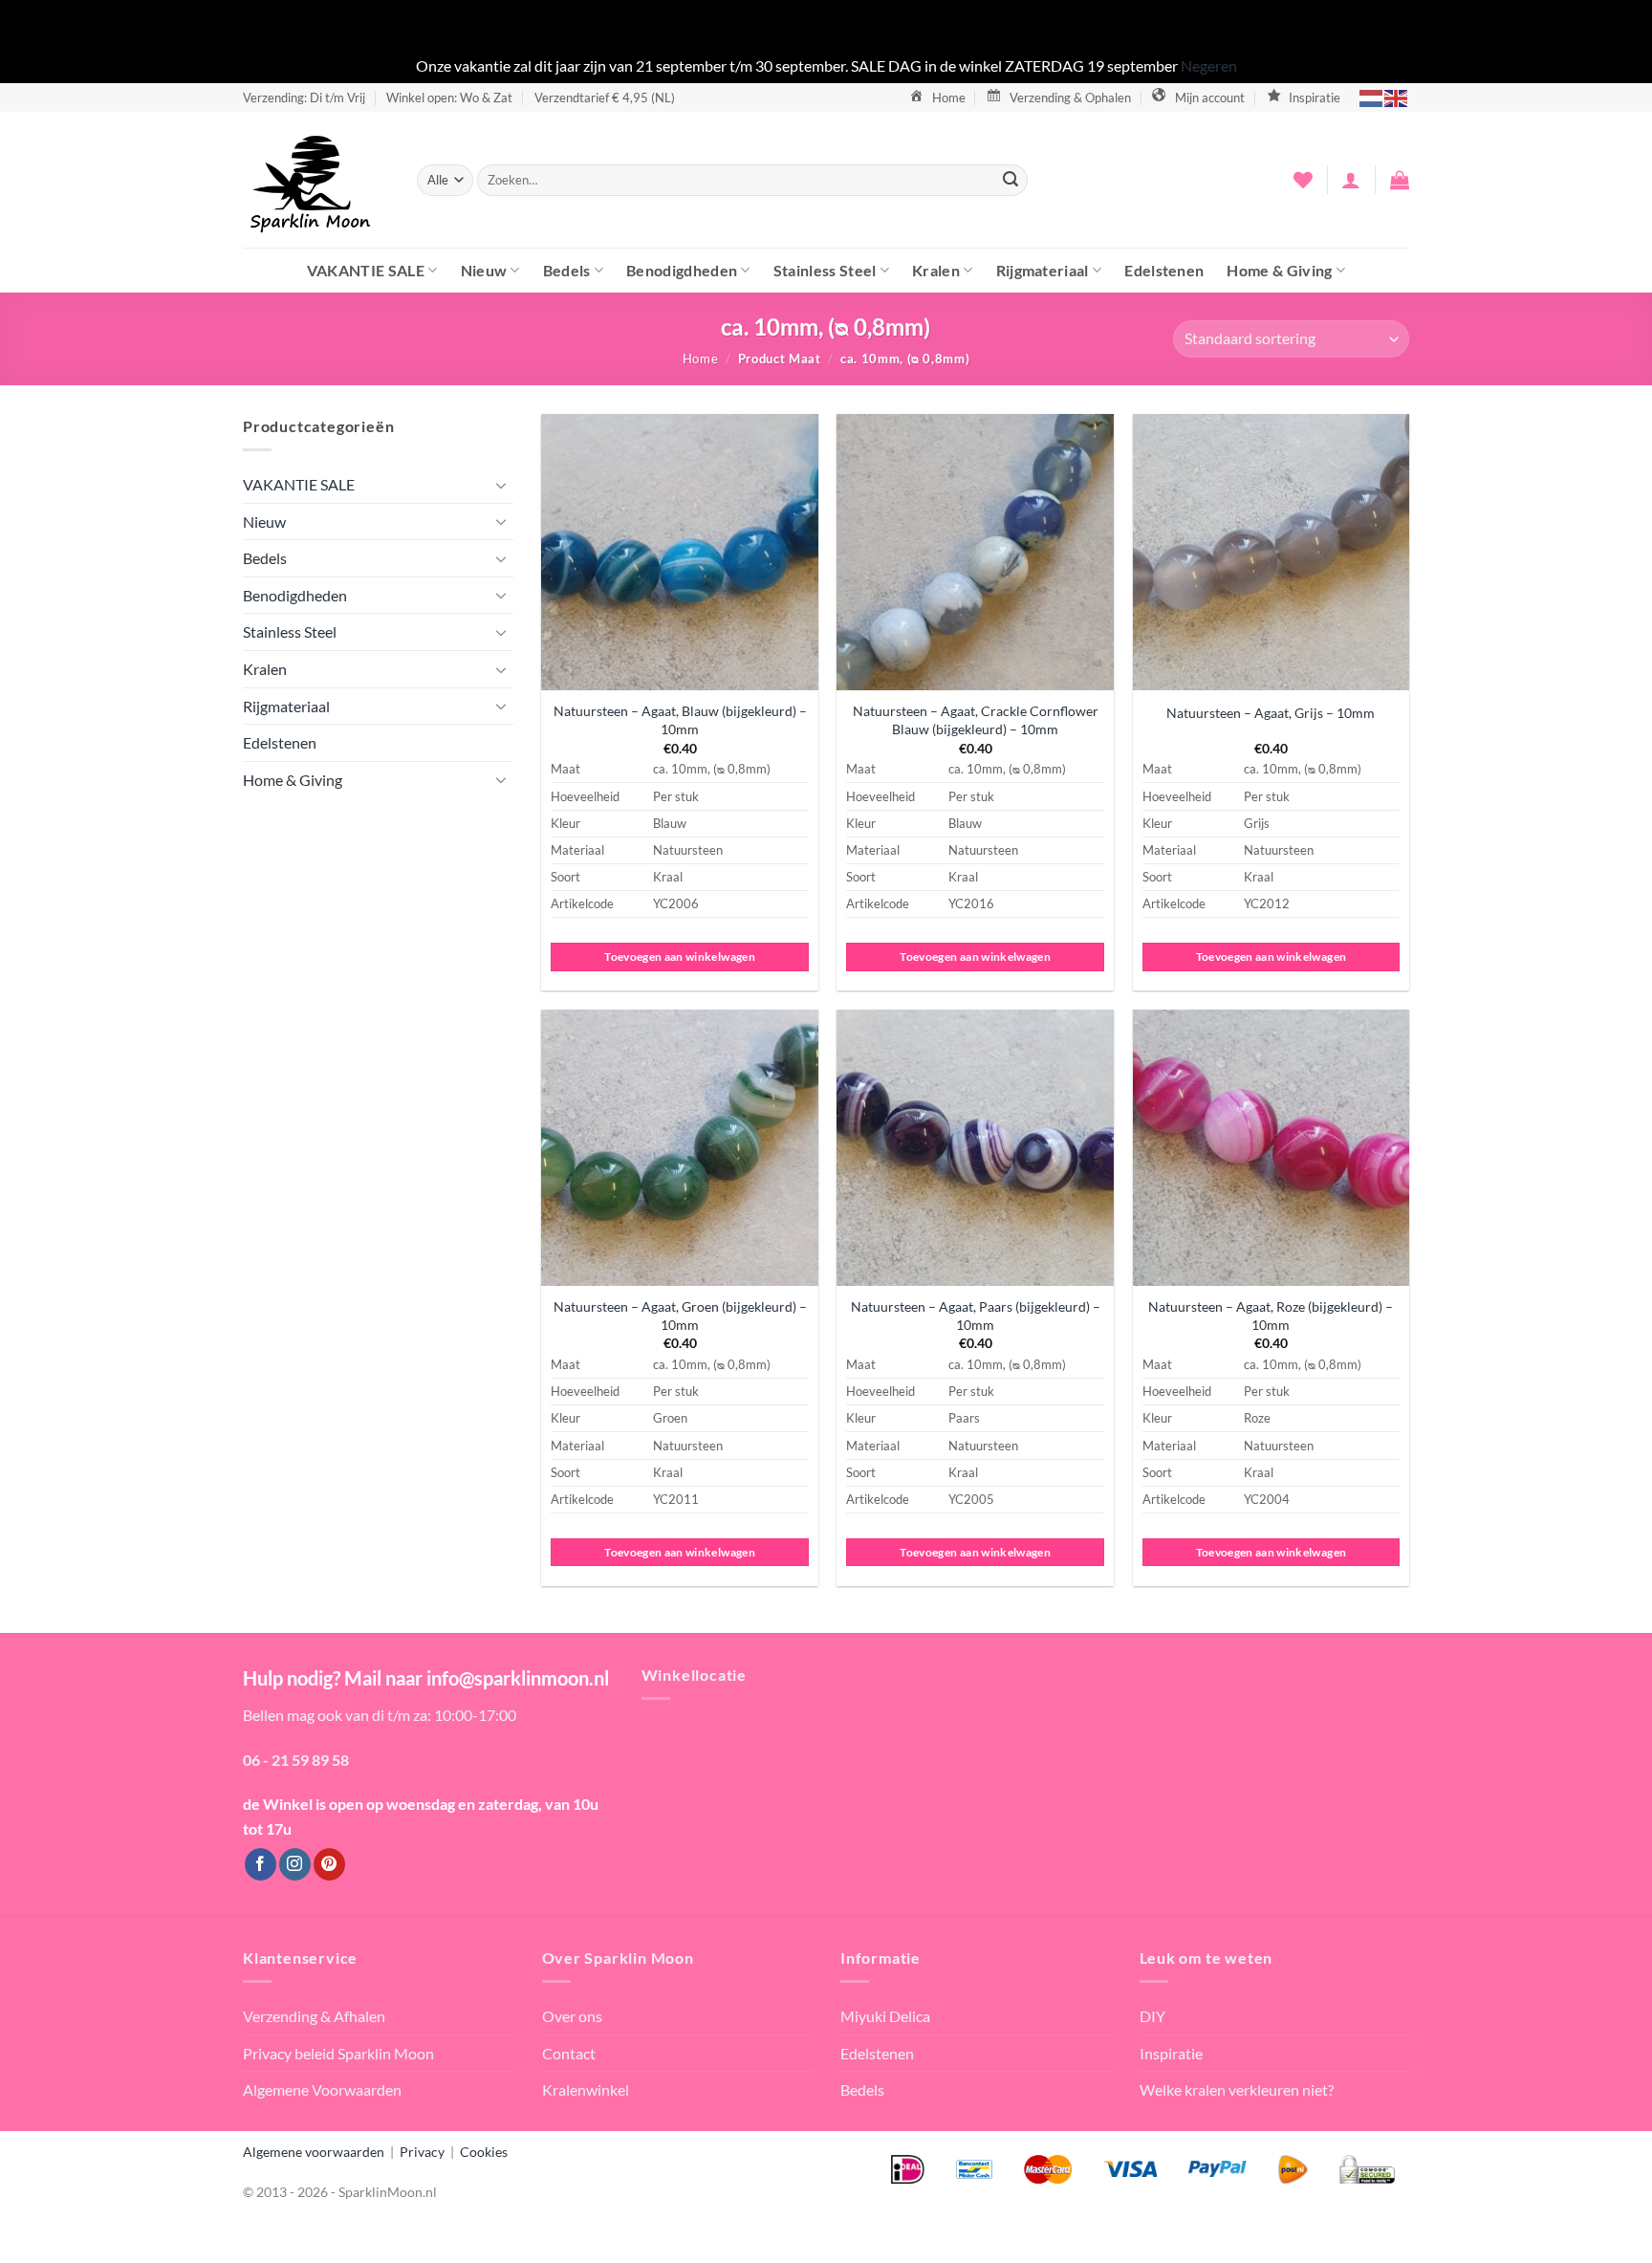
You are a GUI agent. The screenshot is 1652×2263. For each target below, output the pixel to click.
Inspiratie (1171, 2053)
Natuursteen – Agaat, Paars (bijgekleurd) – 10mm (976, 1316)
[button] (1351, 180)
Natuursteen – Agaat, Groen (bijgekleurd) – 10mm (680, 1316)
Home (701, 359)
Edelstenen (1164, 270)
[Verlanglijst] (1303, 180)
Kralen (936, 270)
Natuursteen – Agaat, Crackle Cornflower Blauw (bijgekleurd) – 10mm (976, 720)
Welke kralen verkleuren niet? (1237, 2089)
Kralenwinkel (586, 2089)
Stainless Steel (825, 270)
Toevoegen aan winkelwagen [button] (680, 957)
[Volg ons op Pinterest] (329, 1864)
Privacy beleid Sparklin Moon (338, 2053)
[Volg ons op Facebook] (261, 1864)
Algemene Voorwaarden (322, 2089)
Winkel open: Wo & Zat (449, 98)
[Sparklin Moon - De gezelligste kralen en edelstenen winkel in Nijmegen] (315, 180)
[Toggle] (502, 485)
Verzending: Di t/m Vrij (304, 98)
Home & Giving (1279, 270)
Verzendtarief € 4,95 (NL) (605, 98)
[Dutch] (1372, 97)
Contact (569, 2053)
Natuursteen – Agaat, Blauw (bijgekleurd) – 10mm (680, 720)
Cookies (484, 2152)
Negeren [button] (1209, 65)
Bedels (567, 270)
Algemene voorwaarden (314, 2152)
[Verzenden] (1011, 180)
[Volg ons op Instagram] (295, 1864)
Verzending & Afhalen (314, 2016)
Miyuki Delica (885, 2016)
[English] (1397, 97)
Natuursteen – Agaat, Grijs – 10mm (1271, 713)
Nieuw (484, 270)
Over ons (572, 2016)
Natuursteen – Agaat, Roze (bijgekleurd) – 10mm (1271, 1316)
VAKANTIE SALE (366, 270)
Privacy (422, 2152)
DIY (1152, 2016)
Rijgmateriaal (1043, 270)
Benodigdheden (682, 270)
